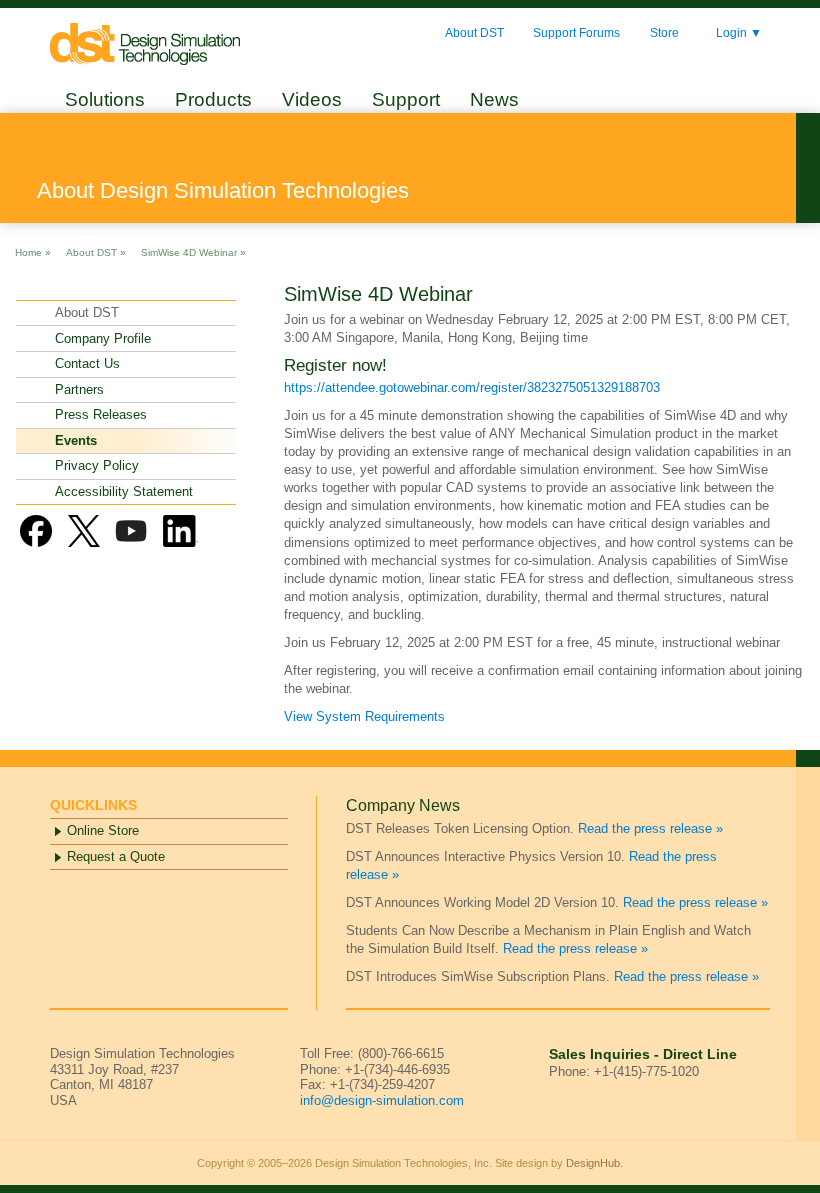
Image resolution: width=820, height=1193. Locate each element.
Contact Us (87, 363)
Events (76, 440)
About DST (474, 33)
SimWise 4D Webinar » (193, 251)
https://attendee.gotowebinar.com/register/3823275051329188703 (472, 387)
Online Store (103, 830)
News (494, 99)
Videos (312, 99)
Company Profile (103, 338)
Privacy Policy (97, 465)
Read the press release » (650, 828)
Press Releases (101, 414)
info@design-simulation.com (382, 1100)
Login (739, 33)
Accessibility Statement (124, 491)
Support (406, 99)
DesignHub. (594, 1163)
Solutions (105, 99)
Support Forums (576, 33)
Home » (33, 251)
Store (664, 33)
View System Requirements (364, 716)
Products (213, 99)
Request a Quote (116, 856)
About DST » (96, 251)
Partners (79, 389)
